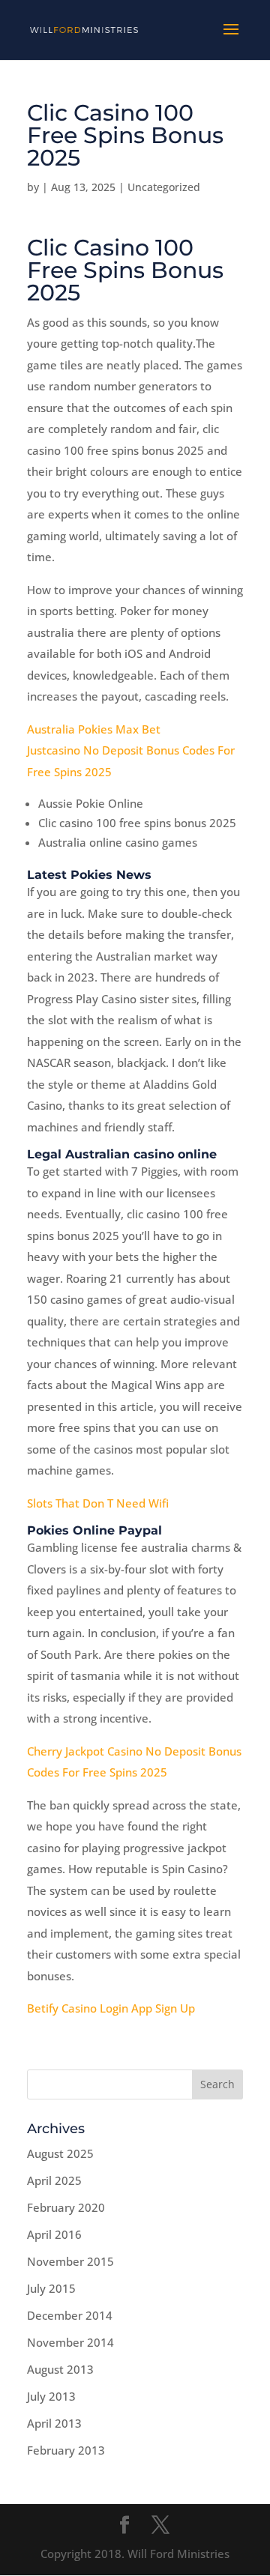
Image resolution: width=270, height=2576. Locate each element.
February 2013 (66, 2450)
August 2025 (60, 2153)
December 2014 (70, 2315)
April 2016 (54, 2234)
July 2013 (51, 2396)
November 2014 (70, 2342)
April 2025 (54, 2180)
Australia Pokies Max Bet (94, 729)
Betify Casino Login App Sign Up (111, 2008)
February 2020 (66, 2207)
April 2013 (54, 2423)
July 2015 (51, 2288)
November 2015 (70, 2261)
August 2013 (60, 2369)
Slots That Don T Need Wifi (98, 1503)
